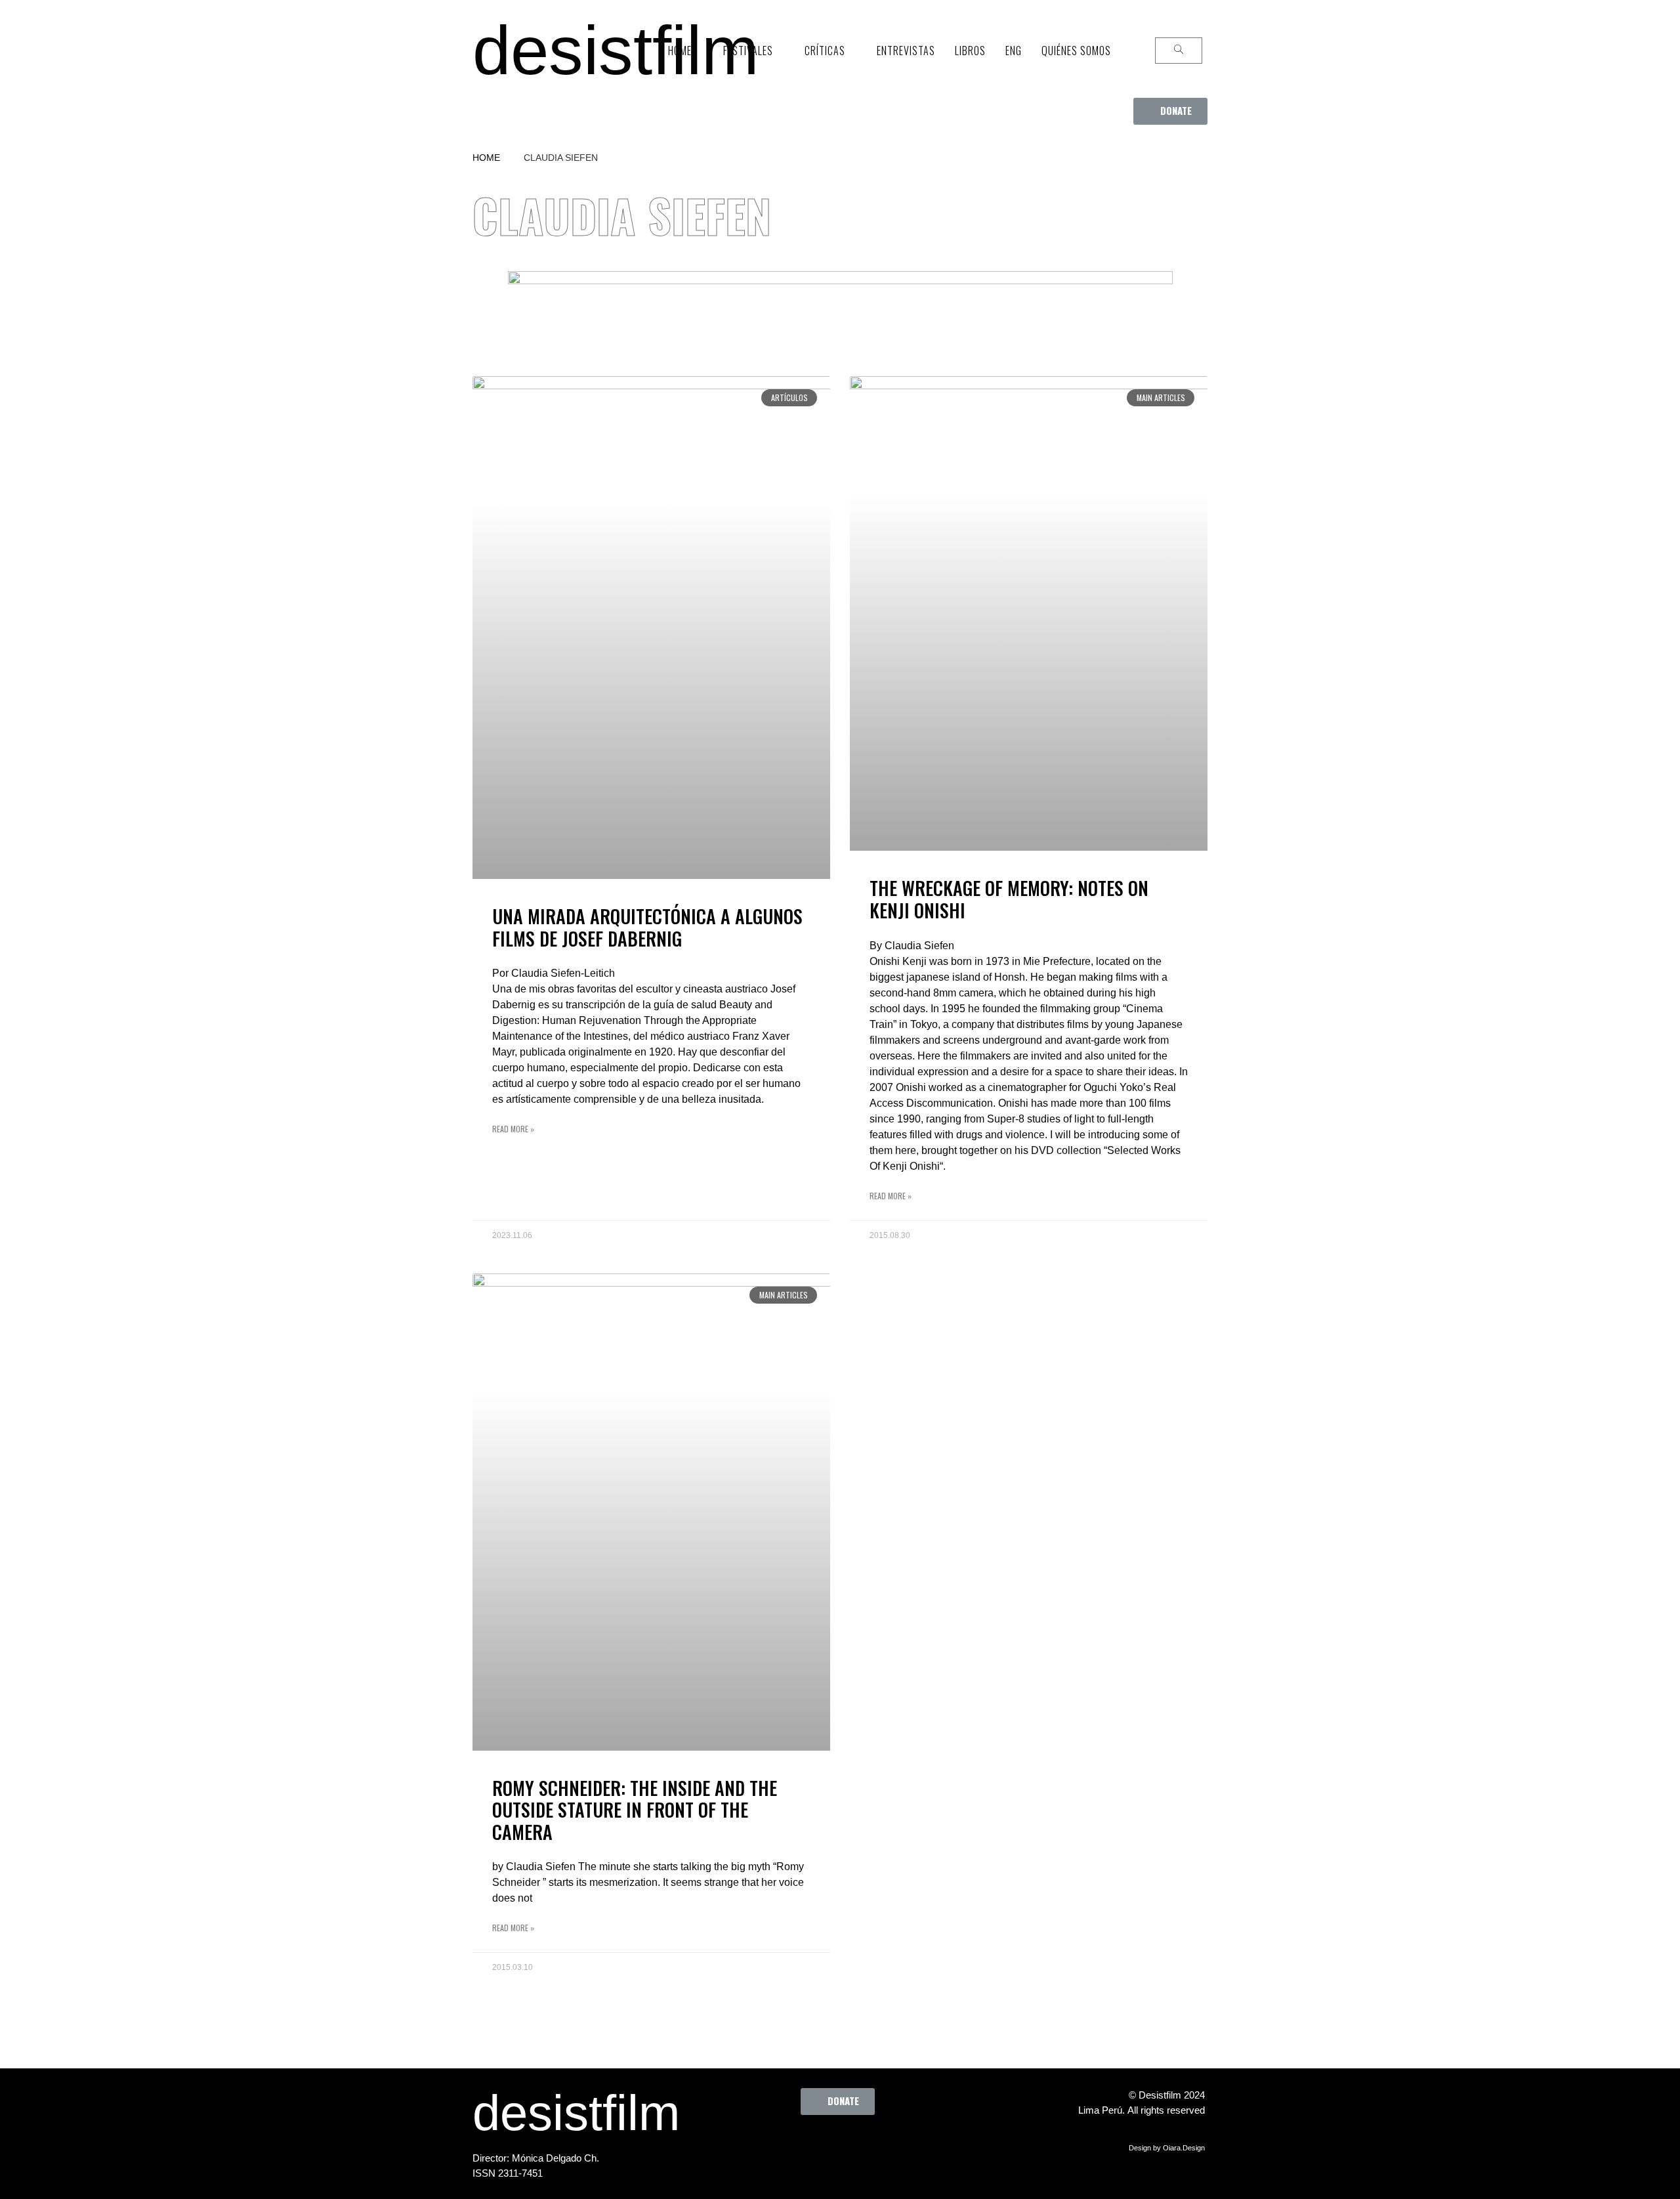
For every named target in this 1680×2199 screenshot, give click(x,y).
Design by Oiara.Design (1167, 2148)
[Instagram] (844, 2145)
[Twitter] (808, 2145)
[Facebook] (772, 2145)
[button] (1170, 111)
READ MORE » (513, 1129)
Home (486, 158)
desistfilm (616, 50)
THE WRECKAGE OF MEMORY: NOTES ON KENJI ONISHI (1009, 899)
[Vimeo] (880, 2145)
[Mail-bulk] (916, 2145)
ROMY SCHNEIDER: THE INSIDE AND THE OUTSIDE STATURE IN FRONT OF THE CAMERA (635, 1810)
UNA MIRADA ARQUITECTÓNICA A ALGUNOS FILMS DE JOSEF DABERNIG (647, 927)
